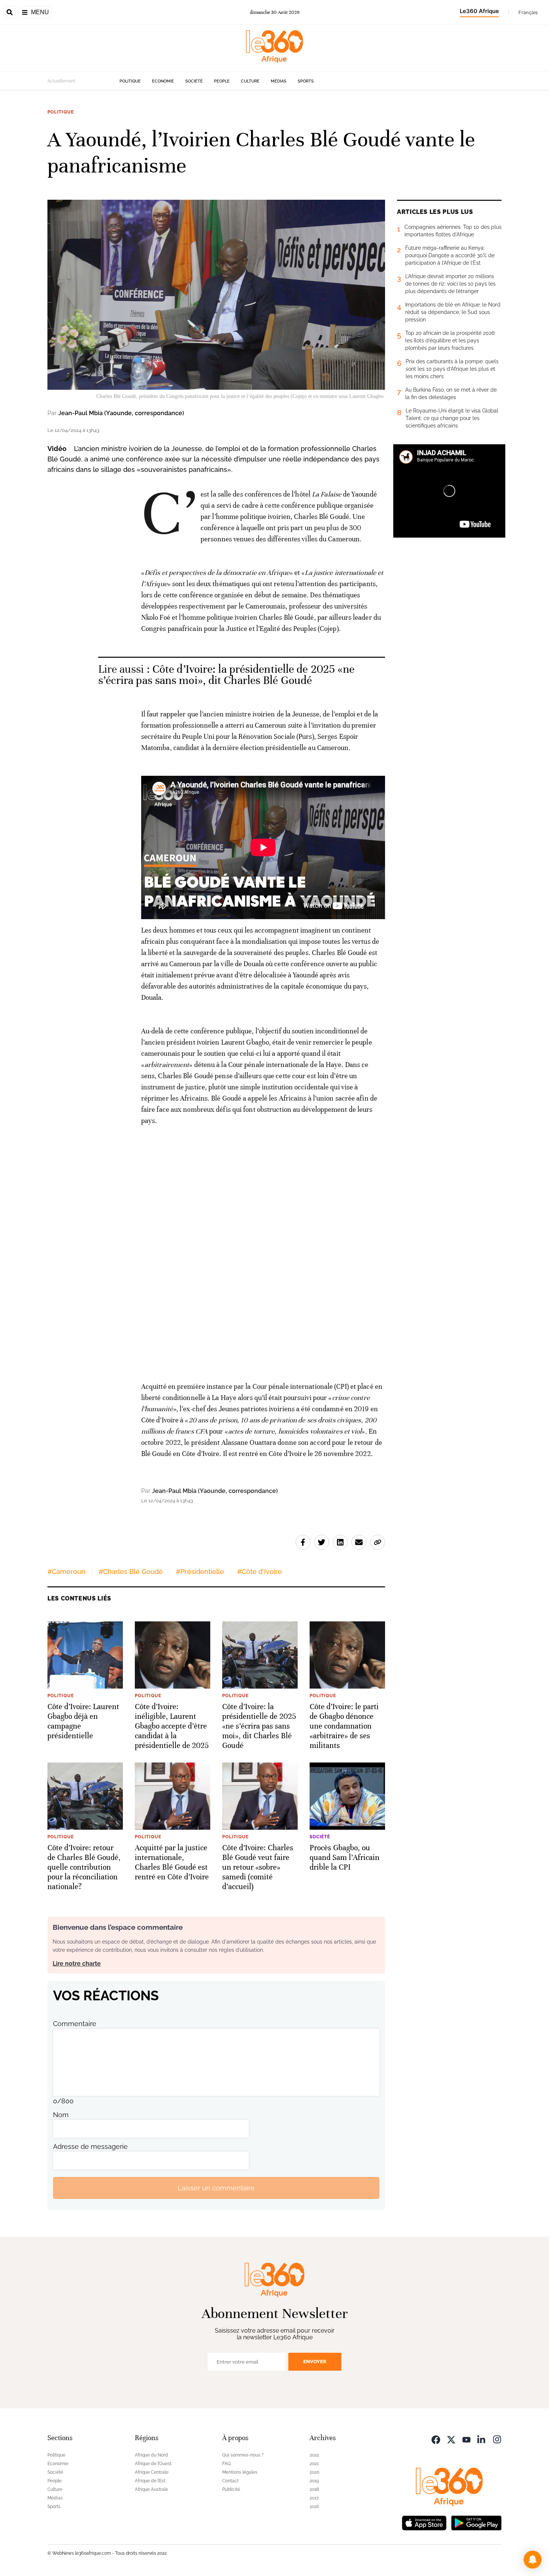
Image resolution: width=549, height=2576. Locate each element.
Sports (306, 81)
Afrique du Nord (151, 2455)
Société (194, 81)
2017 (314, 2498)
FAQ (227, 2464)
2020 (314, 2472)
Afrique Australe (151, 2489)
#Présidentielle (200, 1572)
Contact (230, 2481)
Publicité (231, 2489)
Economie (163, 81)
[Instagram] (497, 2439)
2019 (314, 2481)
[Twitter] (451, 2439)
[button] (533, 2560)
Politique (130, 81)
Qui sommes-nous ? (243, 2455)
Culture (250, 81)
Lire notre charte (77, 1964)
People (222, 81)
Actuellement (61, 81)
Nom (61, 2115)
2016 (314, 2507)
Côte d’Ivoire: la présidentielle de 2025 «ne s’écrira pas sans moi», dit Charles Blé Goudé (227, 675)
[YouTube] (466, 2439)
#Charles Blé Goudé (131, 1572)
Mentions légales (240, 2472)
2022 (314, 2455)
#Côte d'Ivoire (260, 1572)
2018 (314, 2489)
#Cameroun (66, 1572)
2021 (314, 2464)
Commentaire (75, 2024)
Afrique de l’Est (150, 2481)
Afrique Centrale (152, 2472)
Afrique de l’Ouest (153, 2464)
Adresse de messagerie (90, 2146)
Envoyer (315, 2362)
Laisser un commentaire (216, 2188)
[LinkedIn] (482, 2439)
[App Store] (424, 2522)
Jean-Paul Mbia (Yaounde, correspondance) (121, 413)
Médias (279, 81)
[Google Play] (476, 2522)
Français (528, 12)
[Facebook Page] (436, 2439)
